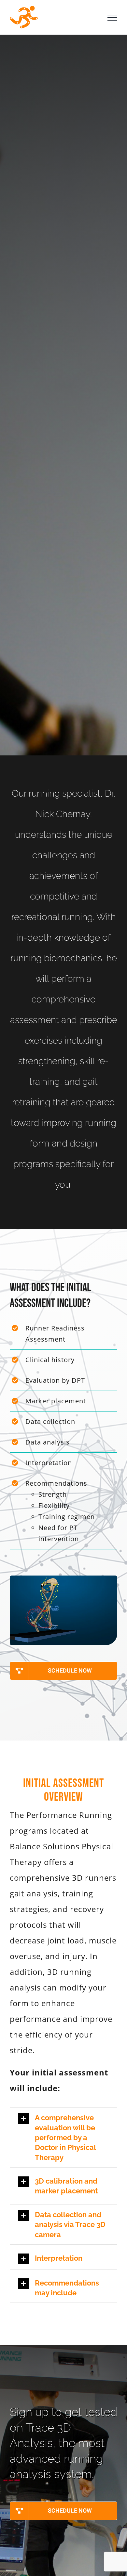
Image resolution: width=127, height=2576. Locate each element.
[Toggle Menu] (112, 18)
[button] (63, 2138)
